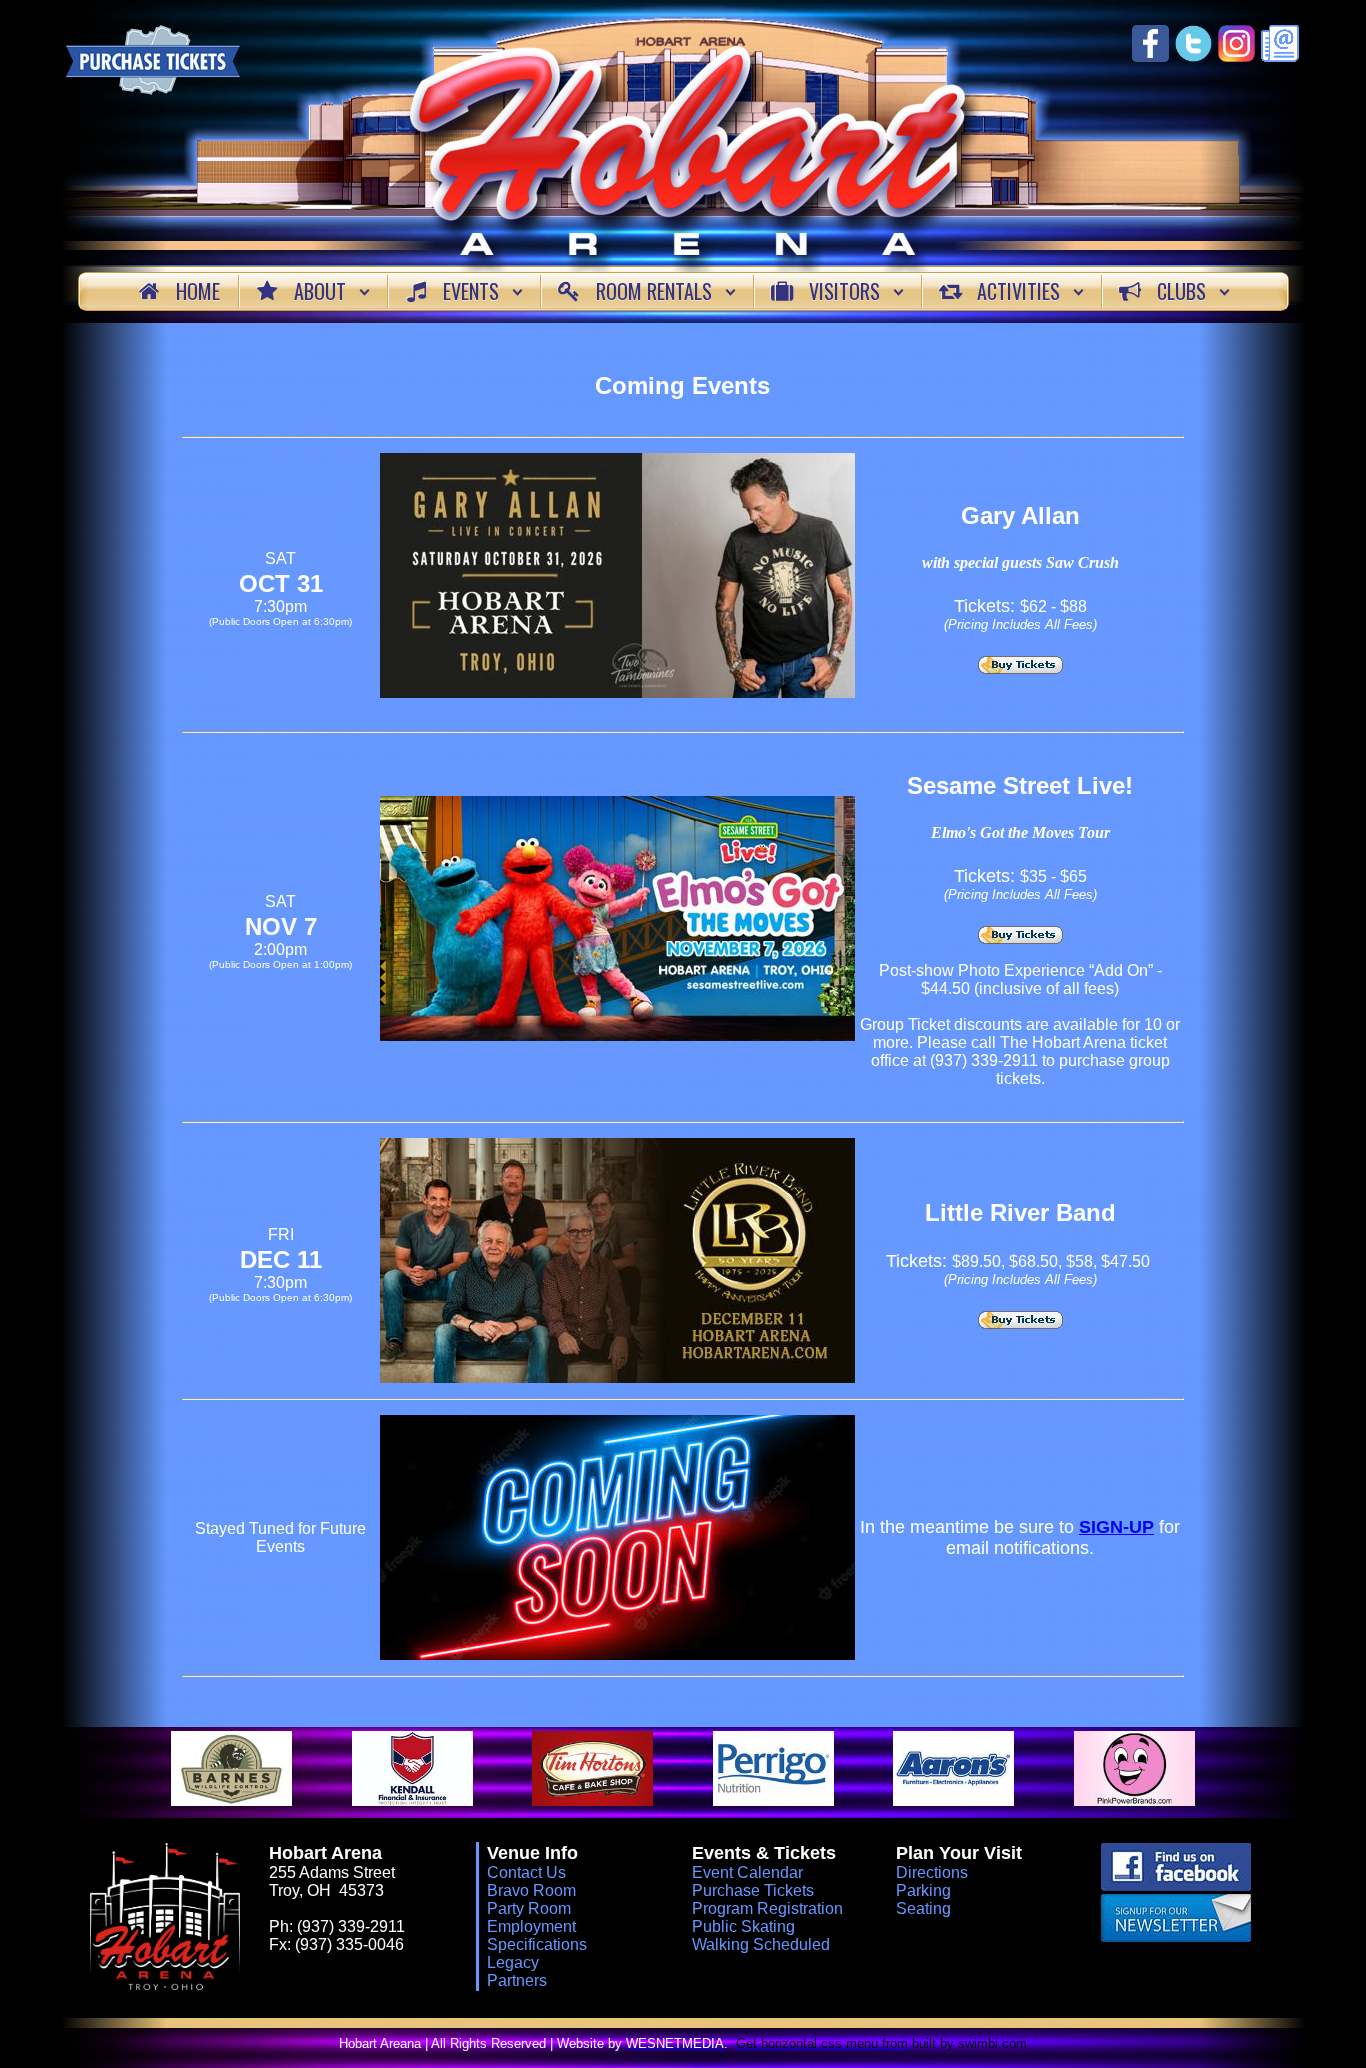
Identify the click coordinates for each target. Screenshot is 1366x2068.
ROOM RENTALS (654, 291)
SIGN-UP (1116, 1527)
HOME (198, 291)
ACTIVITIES (1018, 291)
